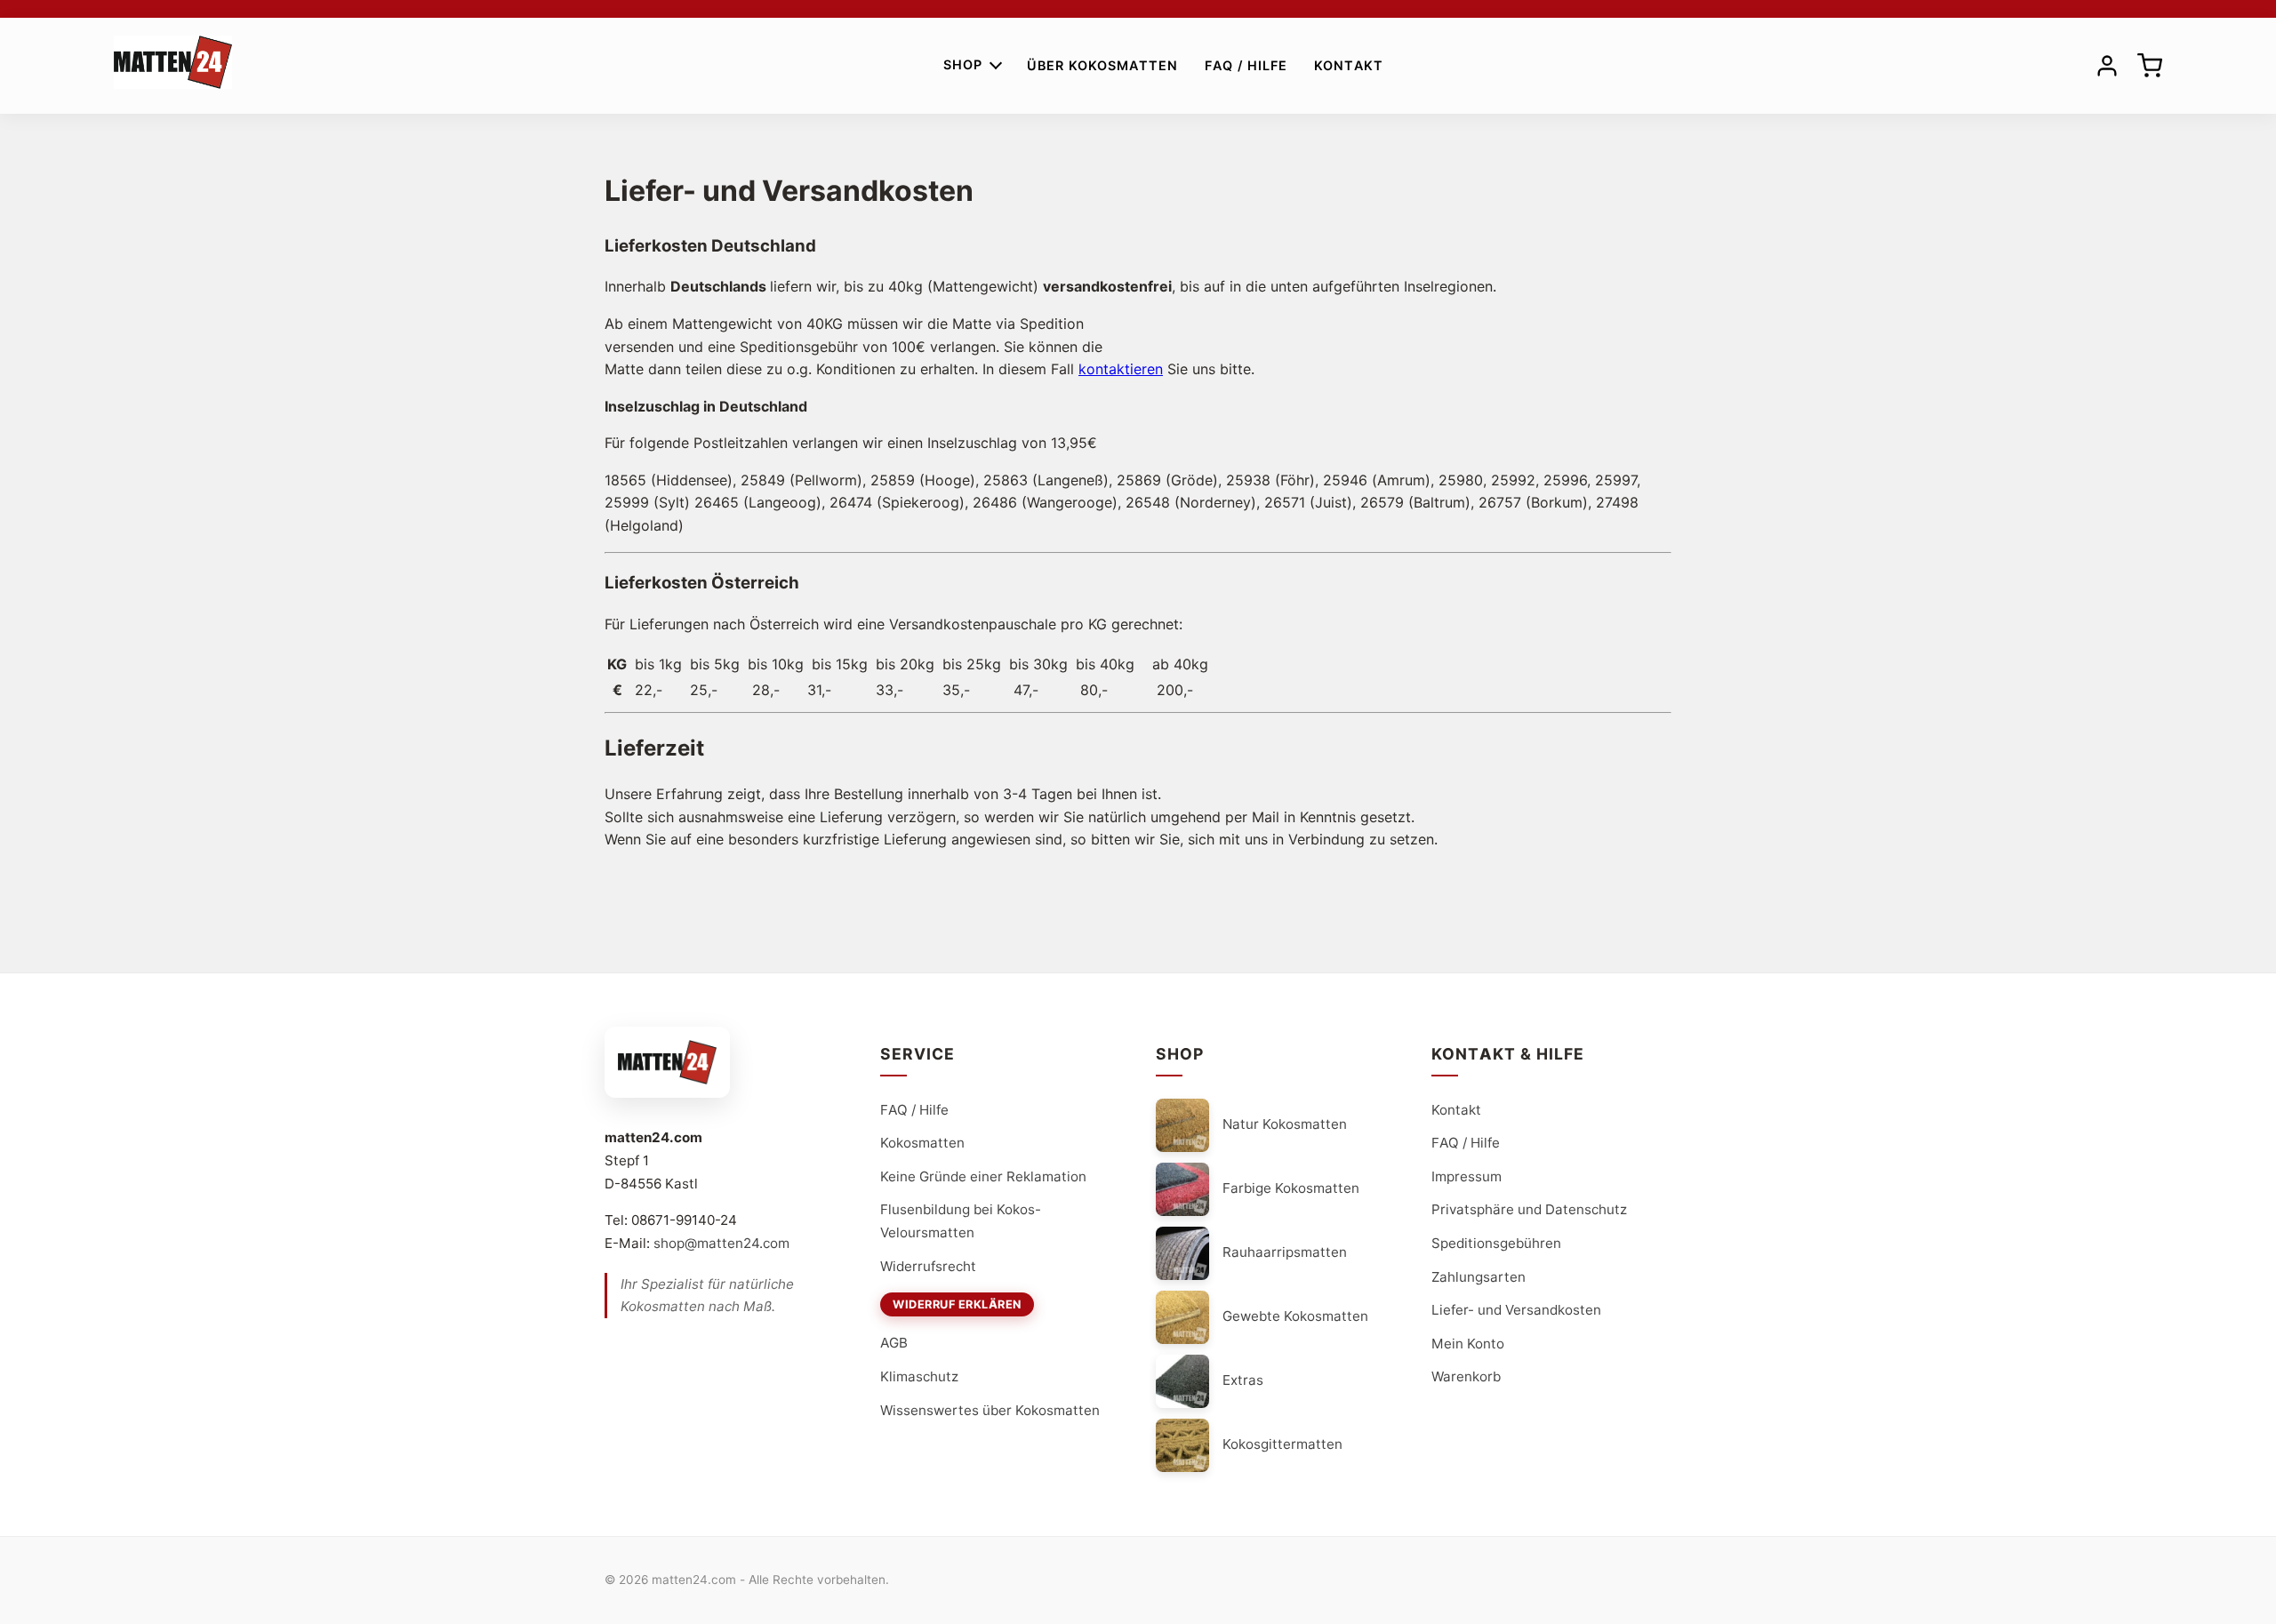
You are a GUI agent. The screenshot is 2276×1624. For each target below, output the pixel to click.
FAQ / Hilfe (1246, 65)
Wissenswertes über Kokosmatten (990, 1410)
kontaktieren (1121, 369)
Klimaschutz (919, 1376)
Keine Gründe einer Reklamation (983, 1176)
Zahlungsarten (1479, 1277)
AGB (894, 1343)
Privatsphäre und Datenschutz (1529, 1209)
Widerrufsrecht (928, 1266)
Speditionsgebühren (1496, 1243)
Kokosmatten (922, 1143)
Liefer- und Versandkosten (1516, 1310)
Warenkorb (1466, 1376)
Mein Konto (1468, 1344)
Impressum (1467, 1176)
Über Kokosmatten (1102, 65)
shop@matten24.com (721, 1243)
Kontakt (1349, 65)
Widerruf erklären (957, 1304)
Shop (963, 64)
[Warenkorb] (2150, 66)
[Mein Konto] (2107, 66)
